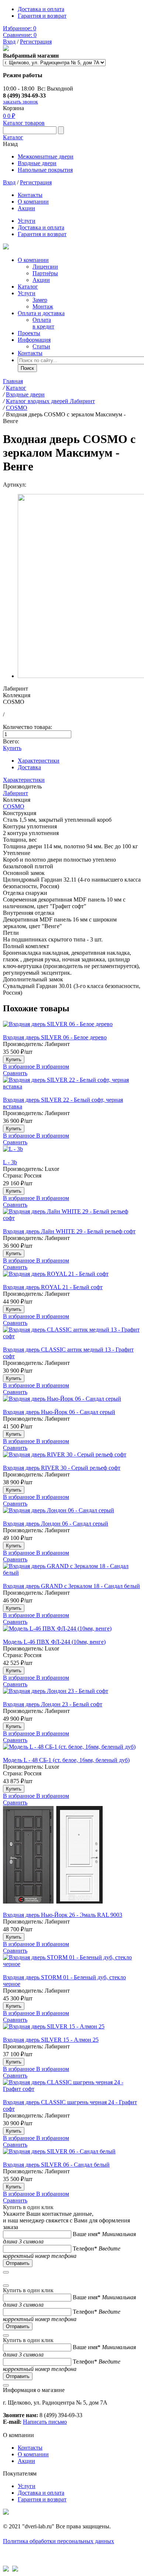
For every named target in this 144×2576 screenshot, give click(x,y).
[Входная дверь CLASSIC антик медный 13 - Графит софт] (72, 1336)
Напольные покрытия (45, 170)
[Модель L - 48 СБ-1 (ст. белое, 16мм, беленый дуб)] (72, 1750)
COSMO (14, 806)
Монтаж (43, 306)
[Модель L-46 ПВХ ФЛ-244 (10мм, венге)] (72, 1632)
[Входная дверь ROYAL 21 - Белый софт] (72, 1277)
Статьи (41, 346)
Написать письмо (45, 2422)
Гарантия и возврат (42, 16)
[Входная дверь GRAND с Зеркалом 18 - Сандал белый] (72, 1573)
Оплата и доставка (41, 313)
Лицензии (45, 267)
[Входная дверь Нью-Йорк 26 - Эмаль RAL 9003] (72, 1859)
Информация (34, 340)
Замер (40, 300)
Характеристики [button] (24, 780)
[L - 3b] (72, 1152)
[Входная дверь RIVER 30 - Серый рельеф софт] (72, 1458)
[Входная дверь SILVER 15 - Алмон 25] (72, 2030)
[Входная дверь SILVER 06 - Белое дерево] (72, 1028)
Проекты (29, 333)
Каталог (13, 137)
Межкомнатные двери (46, 156)
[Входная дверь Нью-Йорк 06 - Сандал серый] (72, 1402)
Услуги (27, 221)
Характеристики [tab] (39, 761)
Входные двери (37, 163)
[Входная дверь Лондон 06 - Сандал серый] (72, 1514)
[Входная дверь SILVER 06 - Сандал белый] (72, 2155)
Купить (12, 748)
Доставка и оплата (41, 9)
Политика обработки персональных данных (59, 2541)
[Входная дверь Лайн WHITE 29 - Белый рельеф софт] (72, 1218)
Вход (9, 42)
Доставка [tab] (29, 767)
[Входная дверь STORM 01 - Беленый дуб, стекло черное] (72, 1964)
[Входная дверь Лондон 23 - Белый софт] (72, 1694)
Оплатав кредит (43, 323)
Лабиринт (16, 793)
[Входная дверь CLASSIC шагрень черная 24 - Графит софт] (72, 2089)
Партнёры (45, 273)
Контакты (30, 195)
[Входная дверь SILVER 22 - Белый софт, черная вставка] (72, 1087)
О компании (33, 202)
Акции (26, 208)
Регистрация (36, 42)
